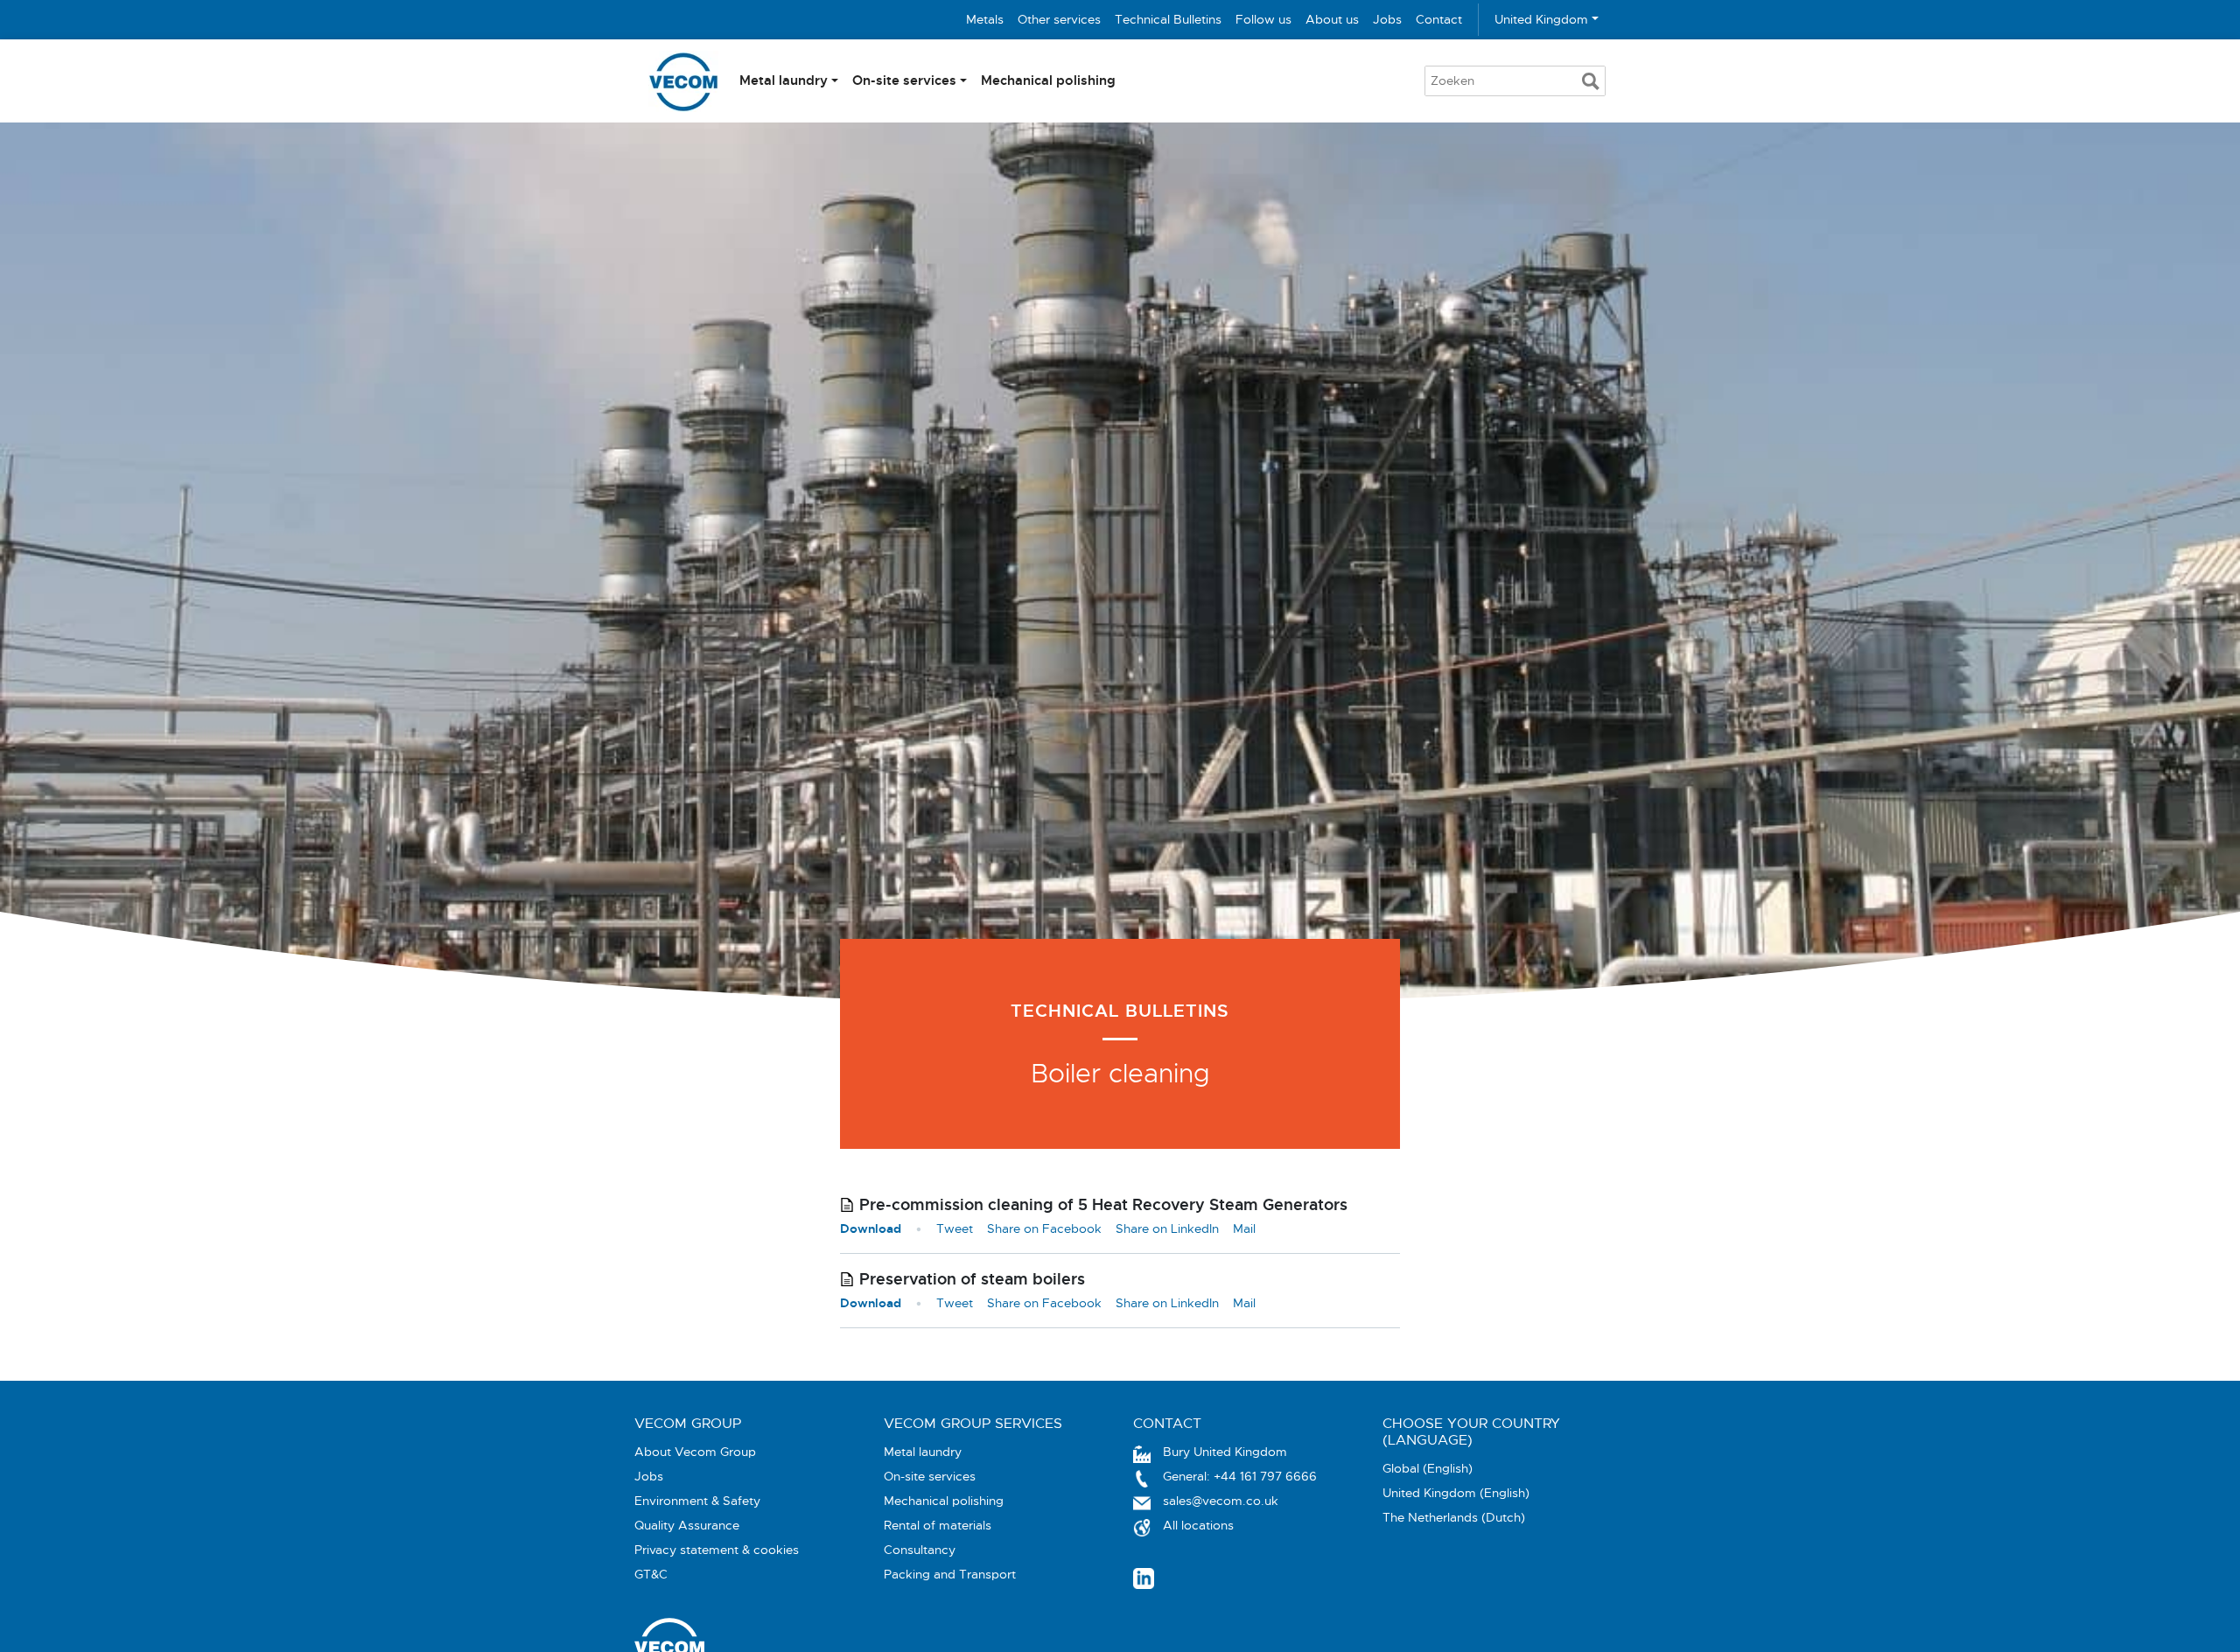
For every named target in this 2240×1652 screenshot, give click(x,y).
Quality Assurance (687, 1525)
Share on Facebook (1044, 1228)
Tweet (955, 1228)
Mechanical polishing (1048, 80)
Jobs (1387, 19)
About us (1332, 19)
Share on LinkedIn (1167, 1228)
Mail (1244, 1228)
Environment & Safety (697, 1501)
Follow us (1263, 19)
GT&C (651, 1574)
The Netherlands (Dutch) (1454, 1517)
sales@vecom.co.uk (1221, 1501)
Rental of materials (938, 1525)
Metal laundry (784, 80)
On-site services (904, 80)
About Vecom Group (695, 1452)
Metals (985, 19)
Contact (1439, 19)
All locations (1198, 1525)
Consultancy (920, 1550)
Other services (1059, 19)
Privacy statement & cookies (717, 1550)
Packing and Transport (950, 1574)
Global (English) (1428, 1468)
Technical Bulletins (1168, 19)
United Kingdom (1541, 19)
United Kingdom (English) (1456, 1493)
